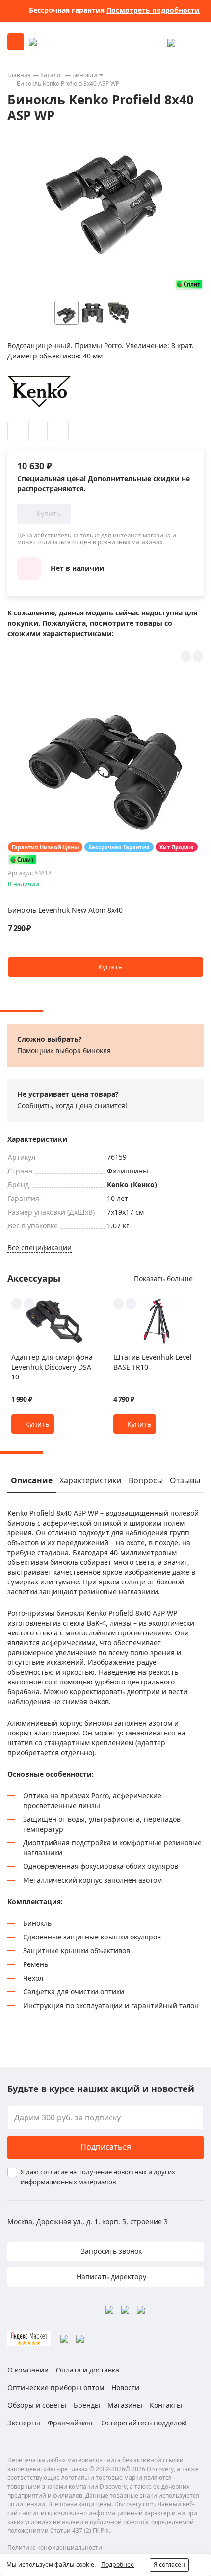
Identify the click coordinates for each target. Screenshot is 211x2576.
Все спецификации (40, 1247)
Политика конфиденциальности (55, 2547)
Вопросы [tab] (146, 1480)
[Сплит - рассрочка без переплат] (189, 284)
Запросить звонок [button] (110, 2251)
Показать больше (163, 1279)
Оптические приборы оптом (56, 2387)
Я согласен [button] (169, 2564)
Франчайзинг (71, 2423)
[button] (164, 313)
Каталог (52, 75)
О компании (28, 2370)
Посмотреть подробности (153, 10)
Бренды (87, 2405)
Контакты (166, 2405)
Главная (19, 75)
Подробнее (118, 2564)
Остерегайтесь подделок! (144, 2423)
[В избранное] (17, 431)
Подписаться (106, 2147)
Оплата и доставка (88, 2370)
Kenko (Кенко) (132, 1185)
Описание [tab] (32, 1480)
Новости (125, 2387)
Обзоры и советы (37, 2405)
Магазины (125, 2405)
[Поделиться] (59, 431)
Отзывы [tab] (185, 1480)
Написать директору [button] (110, 2277)
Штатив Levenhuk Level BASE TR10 (153, 1362)
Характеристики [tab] (90, 1480)
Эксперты (24, 2423)
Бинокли (85, 75)
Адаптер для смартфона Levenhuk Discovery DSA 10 (52, 1367)
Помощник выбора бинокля (64, 1051)
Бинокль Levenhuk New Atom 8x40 (65, 910)
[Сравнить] (38, 431)
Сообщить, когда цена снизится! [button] (72, 1106)
